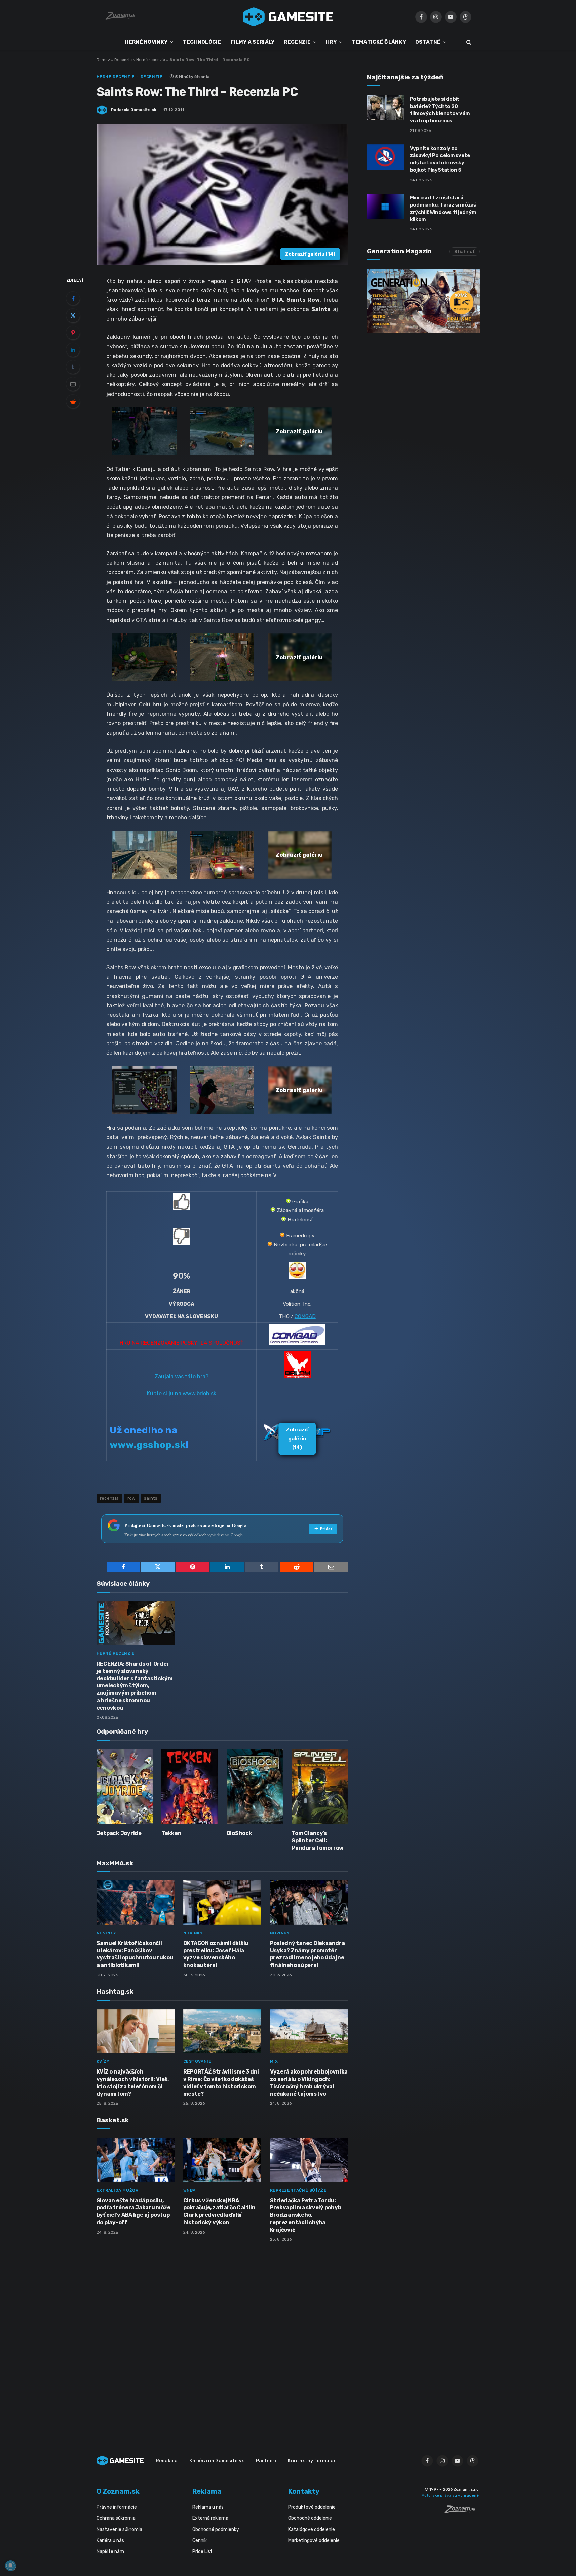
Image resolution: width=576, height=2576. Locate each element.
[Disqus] (222, 2337)
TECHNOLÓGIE (202, 42)
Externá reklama (210, 2518)
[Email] (73, 384)
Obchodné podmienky (216, 2529)
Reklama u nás (208, 2507)
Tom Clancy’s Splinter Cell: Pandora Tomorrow (317, 1841)
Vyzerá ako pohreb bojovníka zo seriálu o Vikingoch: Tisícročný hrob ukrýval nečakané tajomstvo (309, 2083)
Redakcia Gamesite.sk (134, 110)
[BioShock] (255, 1787)
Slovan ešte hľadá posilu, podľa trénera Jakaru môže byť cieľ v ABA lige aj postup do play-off (133, 2211)
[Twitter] (73, 315)
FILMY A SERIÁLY (253, 42)
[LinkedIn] (73, 350)
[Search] (468, 42)
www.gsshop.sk (148, 1445)
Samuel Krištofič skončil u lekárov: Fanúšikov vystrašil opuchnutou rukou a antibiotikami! (135, 1954)
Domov (103, 60)
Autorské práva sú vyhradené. (451, 2495)
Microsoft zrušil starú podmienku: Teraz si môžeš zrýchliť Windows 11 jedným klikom (443, 209)
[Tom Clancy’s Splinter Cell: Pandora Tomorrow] (320, 1787)
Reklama (207, 2491)
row (131, 1498)
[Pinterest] (73, 333)
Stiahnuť (465, 251)
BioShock (239, 1833)
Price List (202, 2552)
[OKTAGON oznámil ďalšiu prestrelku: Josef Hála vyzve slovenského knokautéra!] (222, 1902)
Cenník (200, 2541)
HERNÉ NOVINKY (146, 42)
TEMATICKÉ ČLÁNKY (379, 42)
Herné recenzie (151, 60)
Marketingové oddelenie (314, 2541)
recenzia (109, 1498)
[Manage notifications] (10, 2566)
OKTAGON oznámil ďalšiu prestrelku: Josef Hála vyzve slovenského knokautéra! (216, 1954)
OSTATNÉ (428, 42)
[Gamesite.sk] (288, 17)
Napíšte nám (110, 2552)
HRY (331, 42)
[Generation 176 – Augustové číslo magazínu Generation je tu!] (423, 301)
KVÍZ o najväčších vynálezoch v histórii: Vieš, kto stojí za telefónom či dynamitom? (133, 2083)
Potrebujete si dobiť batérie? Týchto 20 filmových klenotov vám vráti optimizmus (440, 110)
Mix (274, 2061)
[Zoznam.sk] (462, 2511)
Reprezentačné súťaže (298, 2190)
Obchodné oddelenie (310, 2518)
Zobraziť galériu (310, 254)
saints (151, 1498)
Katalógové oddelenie (312, 2529)
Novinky (106, 1933)
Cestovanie (197, 2061)
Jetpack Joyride (119, 1833)
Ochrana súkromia (116, 2518)
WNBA (189, 2190)
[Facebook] (73, 298)
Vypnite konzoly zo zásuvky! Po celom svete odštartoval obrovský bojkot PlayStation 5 (440, 159)
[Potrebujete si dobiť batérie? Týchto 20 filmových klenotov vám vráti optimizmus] (385, 108)
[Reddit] (73, 401)
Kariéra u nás (110, 2541)
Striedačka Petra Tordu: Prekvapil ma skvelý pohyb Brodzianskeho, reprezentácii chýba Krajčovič (306, 2215)
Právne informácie (117, 2507)
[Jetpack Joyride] (125, 1787)
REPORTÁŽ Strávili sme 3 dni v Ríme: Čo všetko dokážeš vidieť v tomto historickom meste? (221, 2083)
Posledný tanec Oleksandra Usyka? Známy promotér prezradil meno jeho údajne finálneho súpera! (308, 1954)
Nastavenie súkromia (119, 2529)
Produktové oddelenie (312, 2507)
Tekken (171, 1833)
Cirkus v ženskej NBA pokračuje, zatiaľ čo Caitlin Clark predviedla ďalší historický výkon (219, 2211)
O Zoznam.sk (118, 2491)
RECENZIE (297, 42)
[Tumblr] (73, 367)
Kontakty (304, 2491)
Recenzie (123, 60)
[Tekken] (190, 1787)
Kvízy (103, 2061)
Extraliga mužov (118, 2190)
